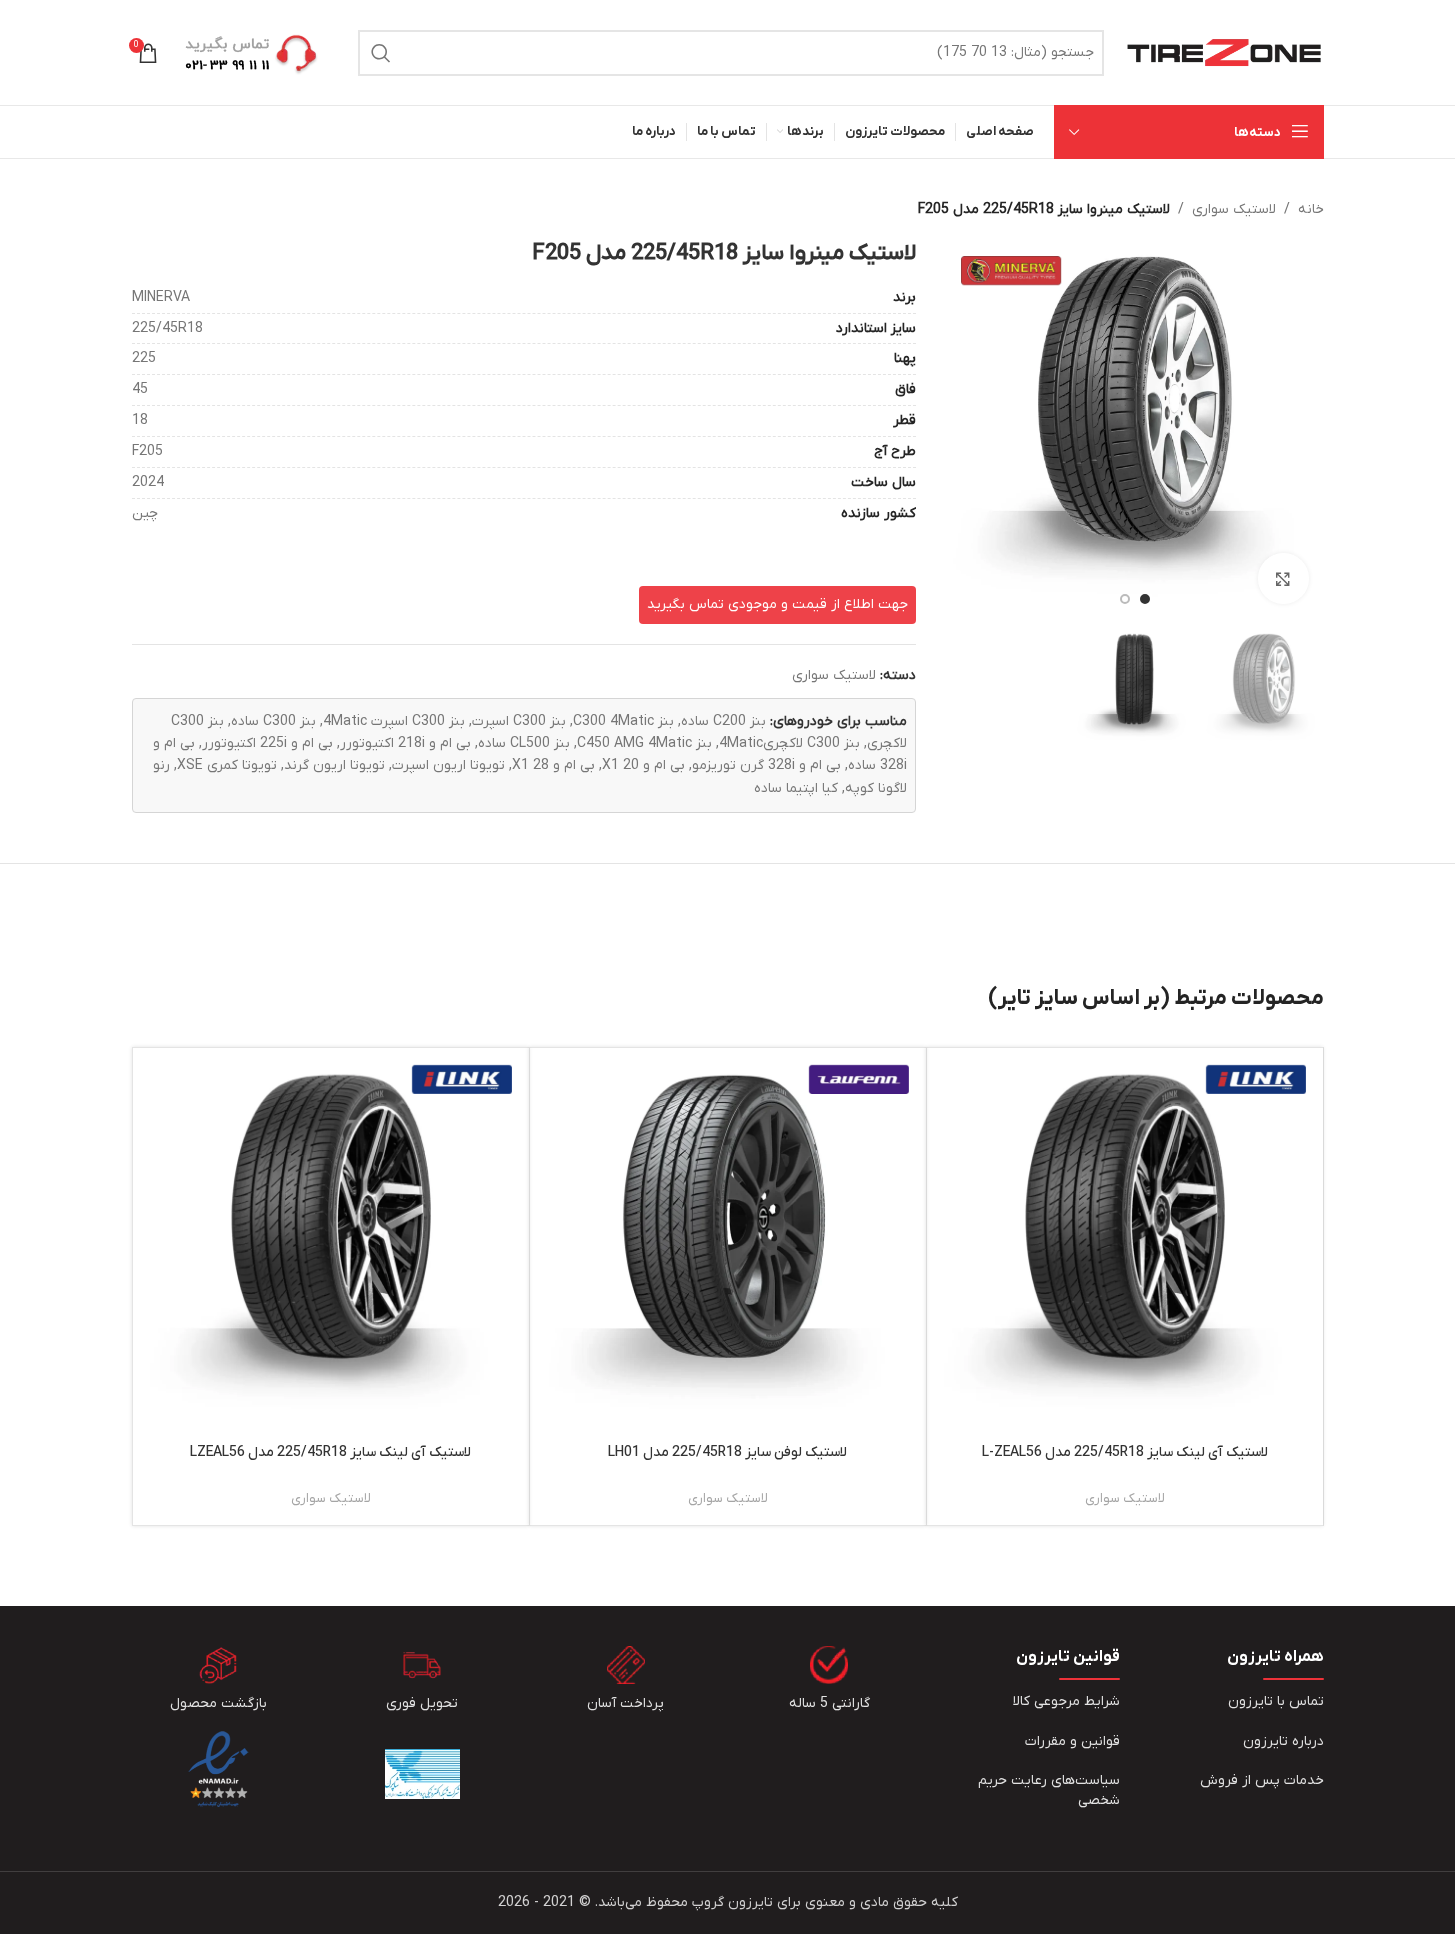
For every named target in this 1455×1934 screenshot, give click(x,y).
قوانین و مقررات (1072, 1741)
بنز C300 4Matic (623, 721)
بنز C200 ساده (723, 721)
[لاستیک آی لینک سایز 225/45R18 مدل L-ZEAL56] (1125, 1246)
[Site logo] (1224, 51)
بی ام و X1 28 (553, 765)
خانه (1311, 209)
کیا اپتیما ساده (796, 788)
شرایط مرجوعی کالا (1066, 1701)
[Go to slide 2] (1125, 599)
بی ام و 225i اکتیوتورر (267, 743)
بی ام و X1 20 (643, 765)
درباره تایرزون (1283, 1741)
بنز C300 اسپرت (519, 721)
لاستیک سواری (1234, 209)
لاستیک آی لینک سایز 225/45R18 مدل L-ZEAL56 (1125, 1452)
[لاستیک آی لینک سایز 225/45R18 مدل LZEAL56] (331, 1246)
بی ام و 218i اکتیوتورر (405, 743)
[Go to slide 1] (1145, 599)
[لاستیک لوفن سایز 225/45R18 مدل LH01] (728, 1246)
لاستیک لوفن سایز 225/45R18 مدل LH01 (727, 1452)
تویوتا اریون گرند (334, 765)
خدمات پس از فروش (1262, 1780)
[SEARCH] (381, 53)
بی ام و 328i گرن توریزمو (766, 765)
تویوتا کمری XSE (227, 765)
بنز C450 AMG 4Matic (644, 743)
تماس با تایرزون (1276, 1701)
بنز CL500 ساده (524, 743)
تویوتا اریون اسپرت (448, 765)
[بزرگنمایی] (1283, 578)
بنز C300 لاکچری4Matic (789, 743)
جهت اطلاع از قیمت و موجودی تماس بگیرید (777, 604)
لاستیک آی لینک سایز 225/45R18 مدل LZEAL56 (330, 1452)
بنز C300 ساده (273, 721)
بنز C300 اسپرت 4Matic (394, 721)
